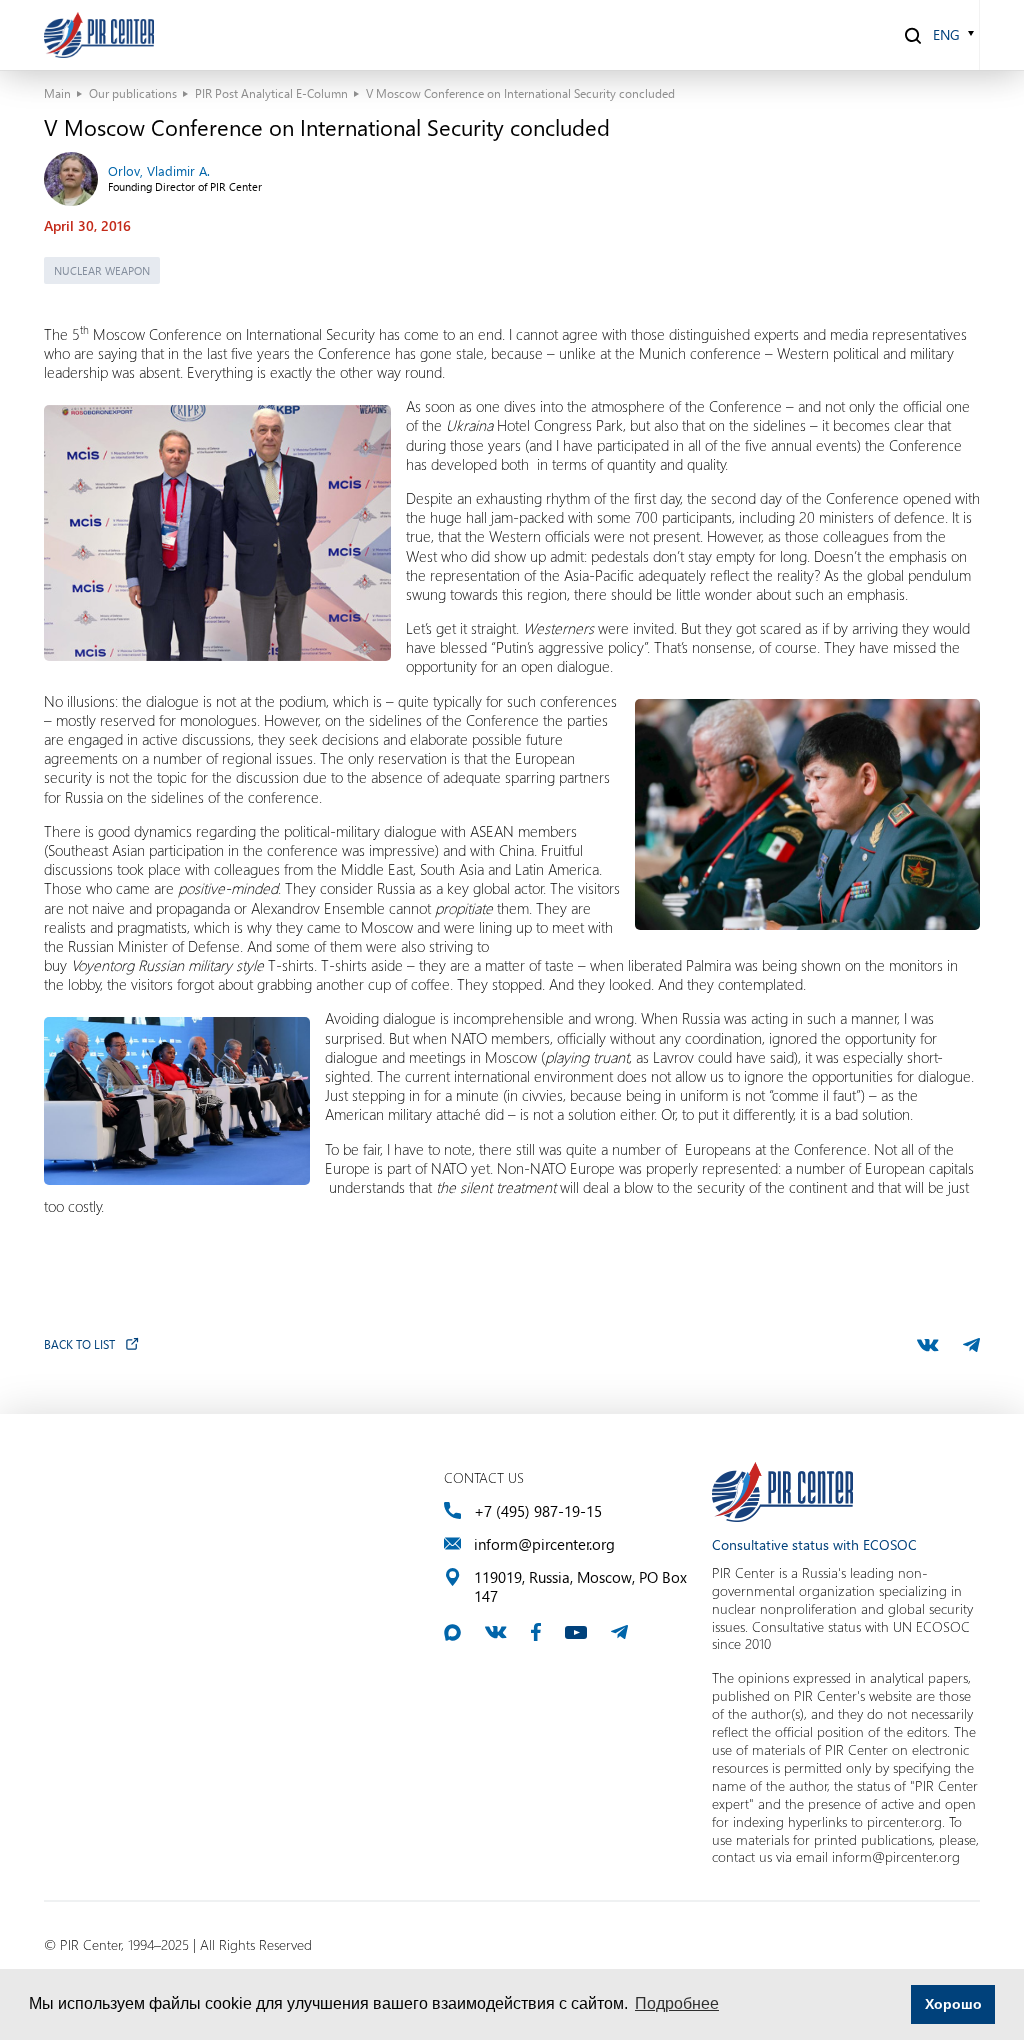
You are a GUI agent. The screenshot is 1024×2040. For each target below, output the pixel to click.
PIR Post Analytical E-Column (271, 93)
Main (57, 93)
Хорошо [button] (953, 2004)
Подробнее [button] (677, 2003)
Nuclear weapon (102, 270)
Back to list (79, 1344)
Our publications (133, 93)
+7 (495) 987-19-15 (538, 1511)
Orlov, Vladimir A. (159, 170)
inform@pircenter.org (544, 1544)
